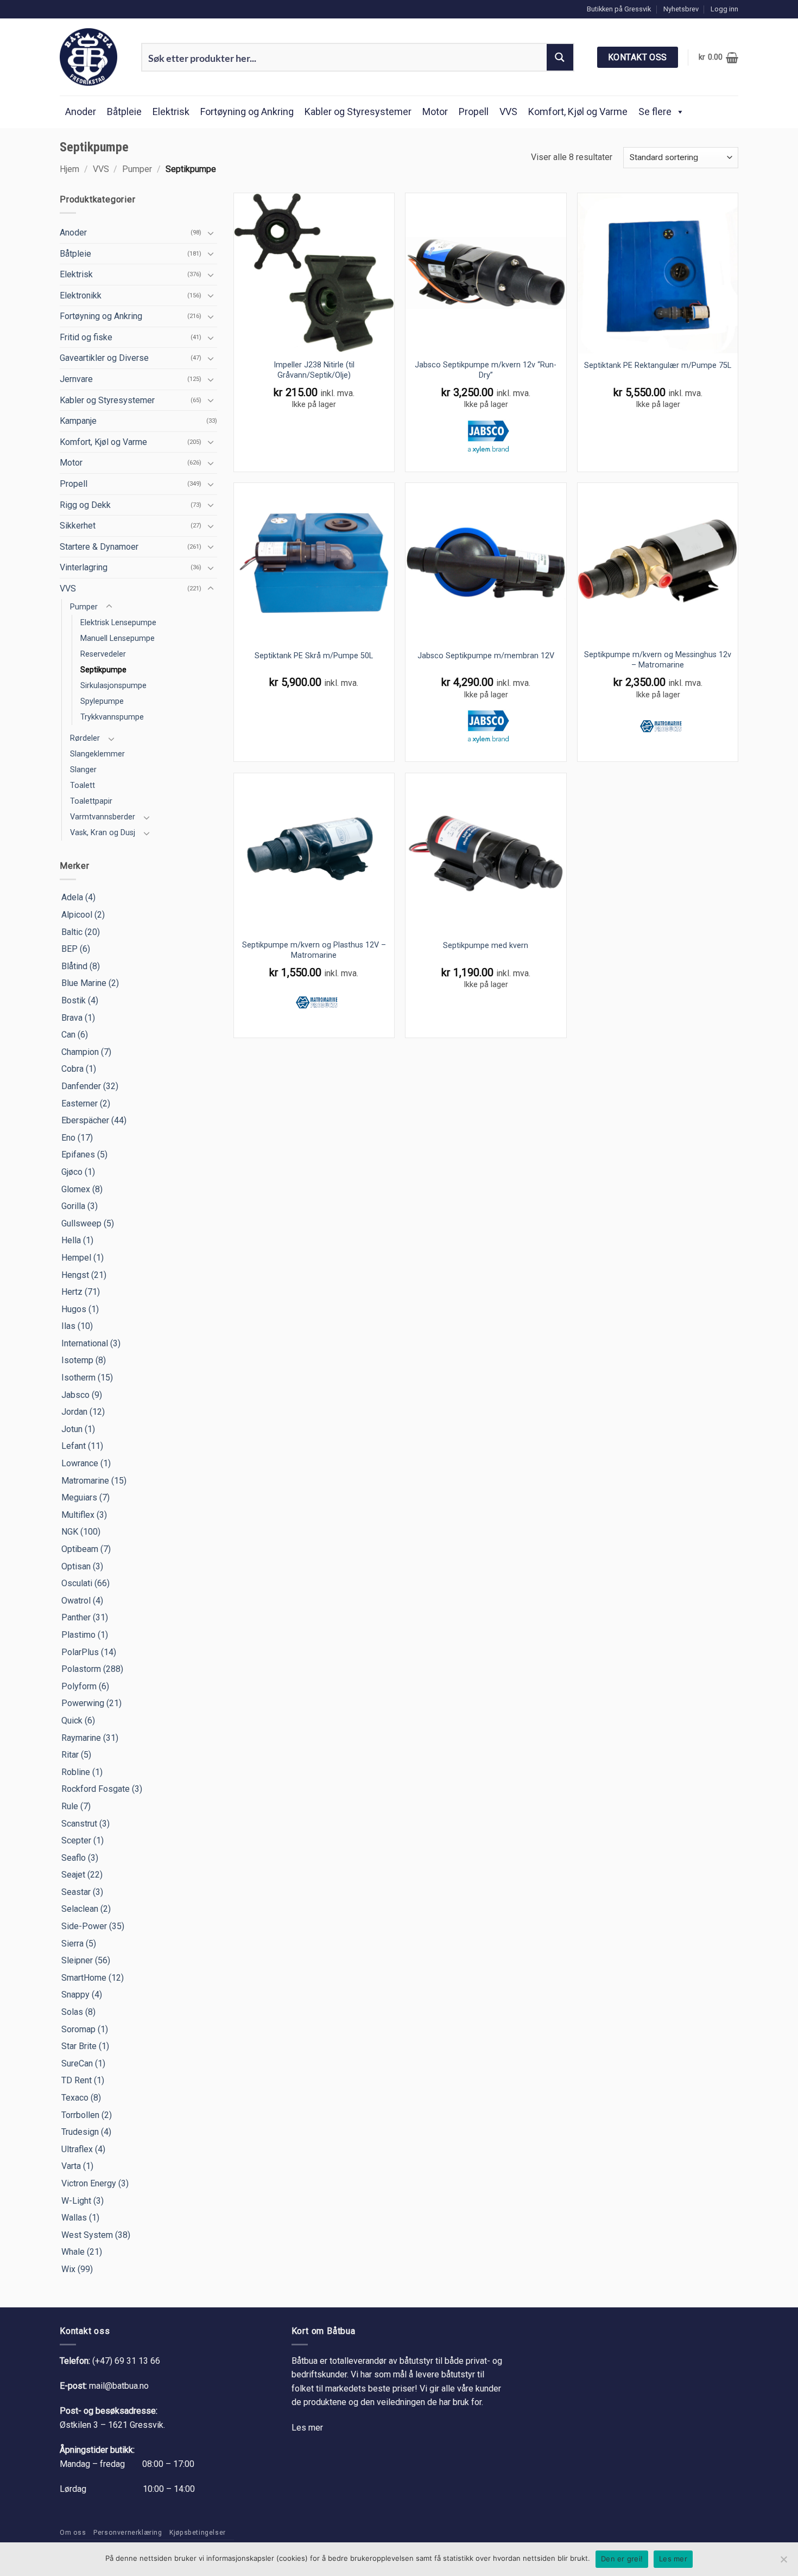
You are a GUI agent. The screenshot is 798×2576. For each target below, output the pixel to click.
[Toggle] (211, 233)
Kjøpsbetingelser (198, 2533)
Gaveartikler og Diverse (104, 358)
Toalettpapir (91, 801)
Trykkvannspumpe (112, 717)
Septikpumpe (103, 670)
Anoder (81, 112)
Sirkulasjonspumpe (113, 686)
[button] (724, 9)
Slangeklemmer (97, 754)
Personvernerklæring (128, 2533)
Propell (474, 112)
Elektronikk (81, 295)
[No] (783, 2562)
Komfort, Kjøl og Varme (578, 112)
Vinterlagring (84, 567)
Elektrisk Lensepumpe (118, 623)
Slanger (83, 770)
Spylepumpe (102, 701)
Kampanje (78, 421)
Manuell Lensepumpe (118, 638)
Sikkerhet (78, 526)
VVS (508, 112)
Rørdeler (85, 738)
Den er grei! (622, 2559)
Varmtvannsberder (103, 817)
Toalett (83, 785)
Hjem (69, 169)
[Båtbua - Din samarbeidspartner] (92, 57)
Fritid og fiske (86, 337)
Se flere (655, 112)
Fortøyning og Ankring (247, 112)
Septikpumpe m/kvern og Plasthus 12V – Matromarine (314, 950)
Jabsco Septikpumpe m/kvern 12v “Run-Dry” (486, 370)
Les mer (307, 2428)
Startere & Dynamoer (99, 547)
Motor (435, 112)
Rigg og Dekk (85, 505)
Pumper (137, 169)
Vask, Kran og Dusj (103, 833)
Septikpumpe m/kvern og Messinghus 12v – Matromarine (658, 660)
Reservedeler (103, 654)
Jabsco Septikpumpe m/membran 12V (486, 656)
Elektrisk (171, 112)
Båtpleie (124, 112)
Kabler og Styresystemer (358, 112)
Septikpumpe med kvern (486, 946)
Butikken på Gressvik (619, 9)
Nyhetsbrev (681, 9)
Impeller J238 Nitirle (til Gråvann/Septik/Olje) (314, 370)
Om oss (73, 2533)
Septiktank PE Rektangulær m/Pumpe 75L (658, 365)
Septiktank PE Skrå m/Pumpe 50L (314, 656)
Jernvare (76, 379)
